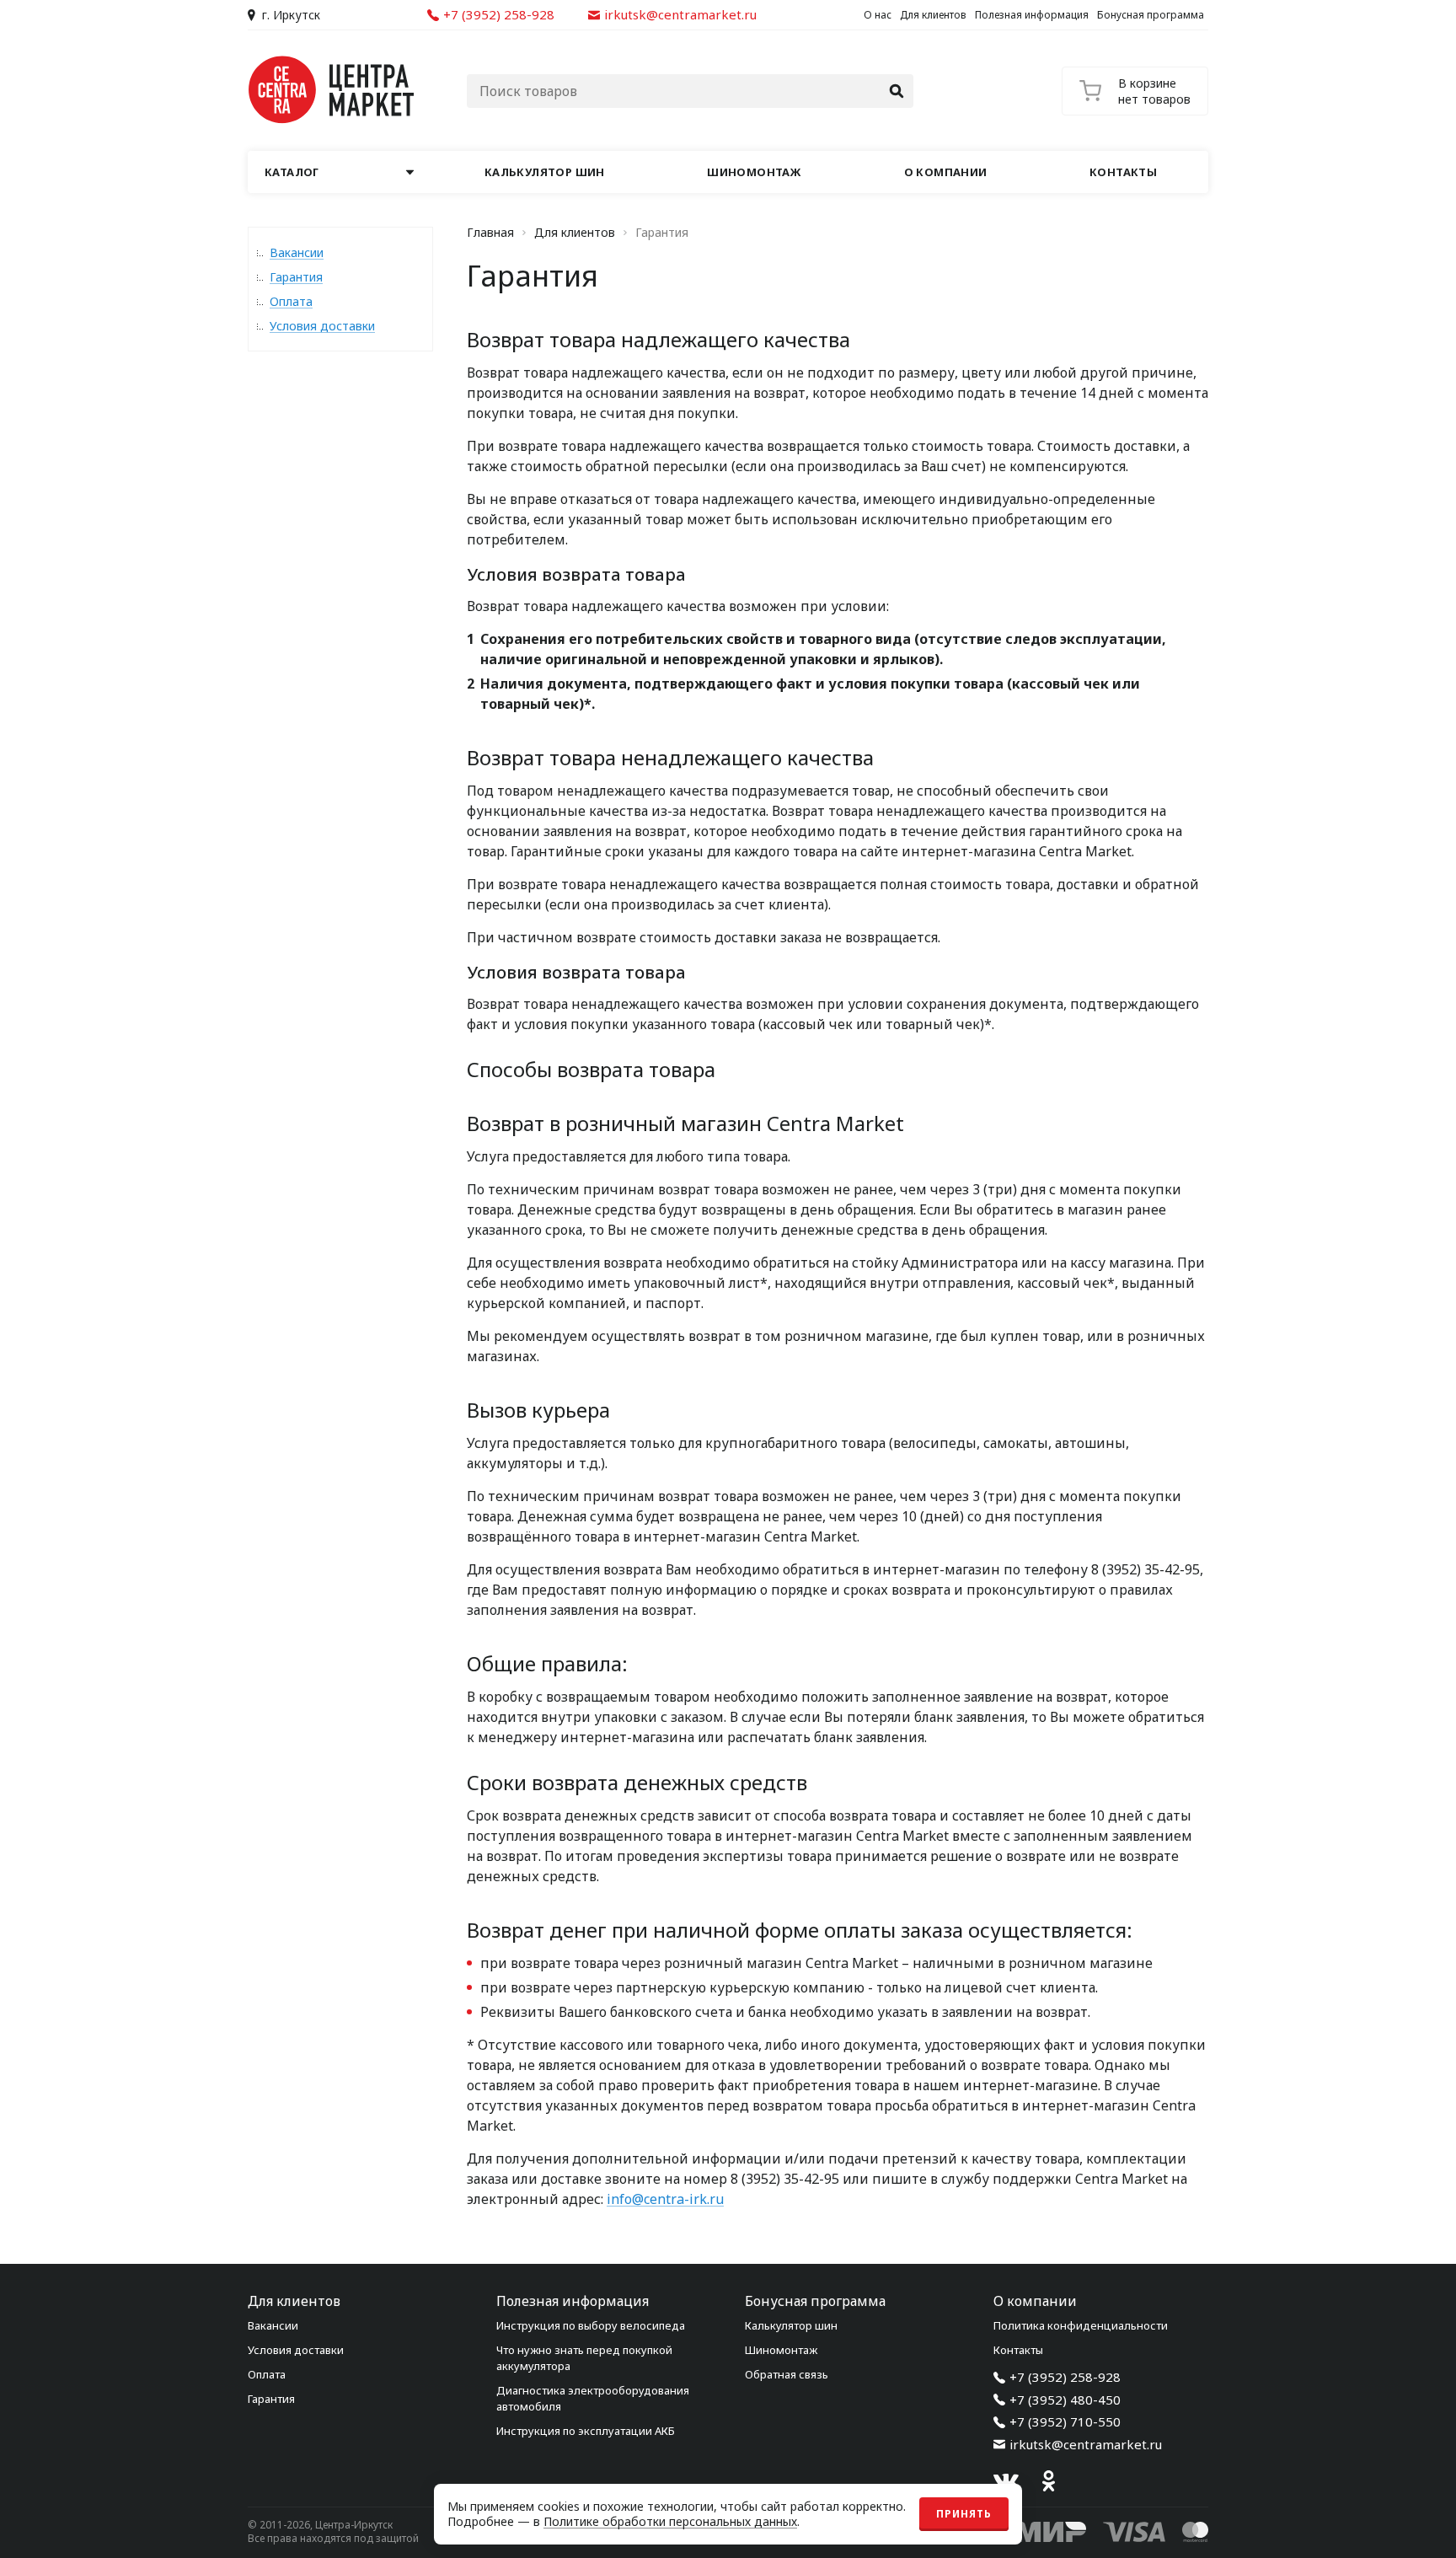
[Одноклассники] (1048, 2481)
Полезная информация (1032, 15)
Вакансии (297, 252)
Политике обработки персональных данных (670, 2521)
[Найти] (897, 91)
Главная (490, 233)
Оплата (291, 301)
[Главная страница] (332, 90)
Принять (964, 2514)
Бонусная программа (1151, 15)
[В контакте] (1006, 2481)
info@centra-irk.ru (665, 2199)
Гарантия (296, 277)
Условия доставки (322, 326)
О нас (878, 15)
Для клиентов (933, 15)
